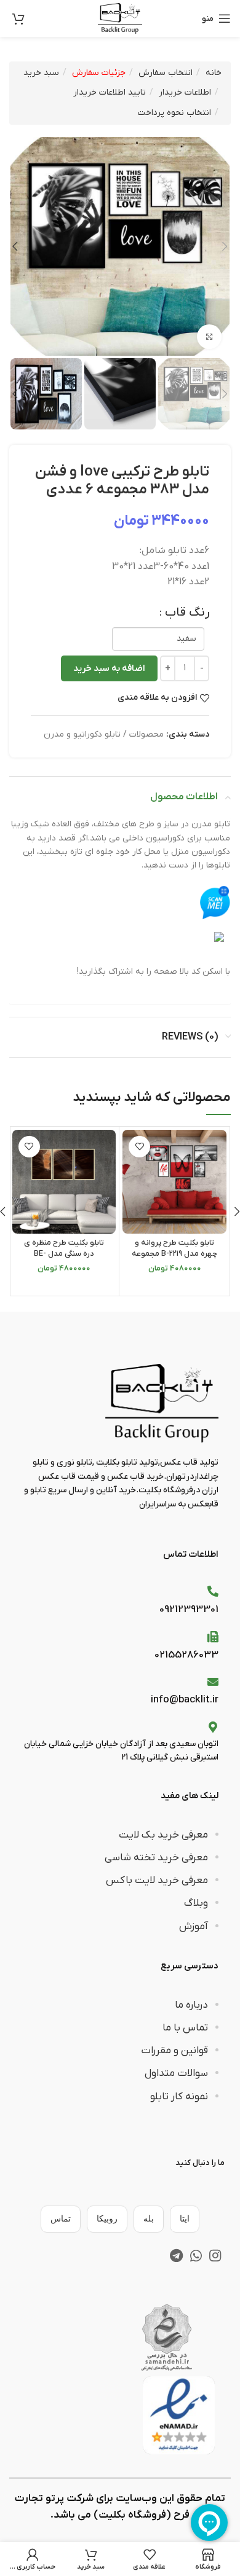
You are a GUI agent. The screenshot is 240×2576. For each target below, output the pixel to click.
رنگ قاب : (184, 613)
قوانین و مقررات (174, 2051)
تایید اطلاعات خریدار (110, 92)
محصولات (146, 734)
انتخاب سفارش (166, 73)
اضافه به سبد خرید (109, 668)
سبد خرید (41, 73)
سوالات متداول (176, 2073)
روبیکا (107, 2219)
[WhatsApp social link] (196, 2255)
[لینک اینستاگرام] (215, 2255)
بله (149, 2219)
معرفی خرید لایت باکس (157, 1881)
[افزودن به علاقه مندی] (139, 1147)
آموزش (194, 1927)
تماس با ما (185, 2028)
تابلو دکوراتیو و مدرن (82, 734)
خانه (214, 73)
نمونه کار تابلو (179, 2097)
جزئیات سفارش (99, 73)
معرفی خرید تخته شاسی (156, 1858)
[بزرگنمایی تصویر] (209, 337)
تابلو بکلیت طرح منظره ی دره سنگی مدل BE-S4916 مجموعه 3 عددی (64, 1254)
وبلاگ (196, 1903)
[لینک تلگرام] (176, 2255)
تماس (61, 2219)
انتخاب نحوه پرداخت (174, 113)
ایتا (185, 2219)
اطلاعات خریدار (185, 92)
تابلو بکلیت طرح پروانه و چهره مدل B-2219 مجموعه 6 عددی (174, 1254)
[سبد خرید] (18, 18)
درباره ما (191, 2005)
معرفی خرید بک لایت (163, 1835)
